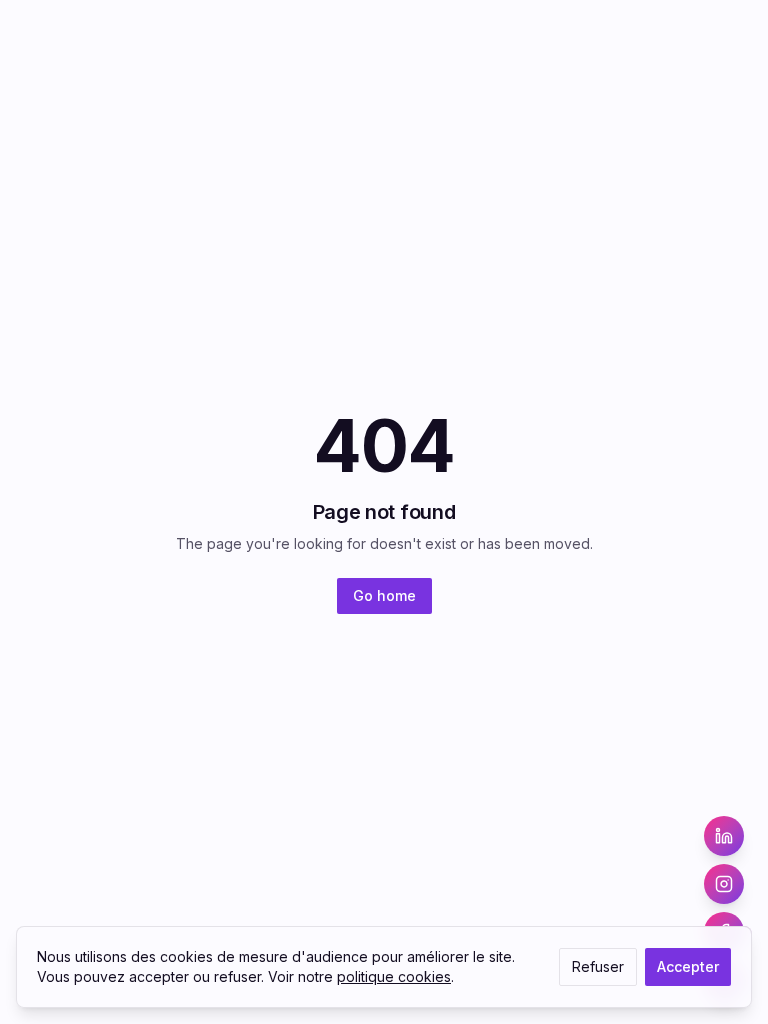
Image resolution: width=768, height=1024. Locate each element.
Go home (384, 595)
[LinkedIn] (724, 836)
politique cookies (394, 976)
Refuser (598, 966)
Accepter (688, 966)
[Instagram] (724, 884)
